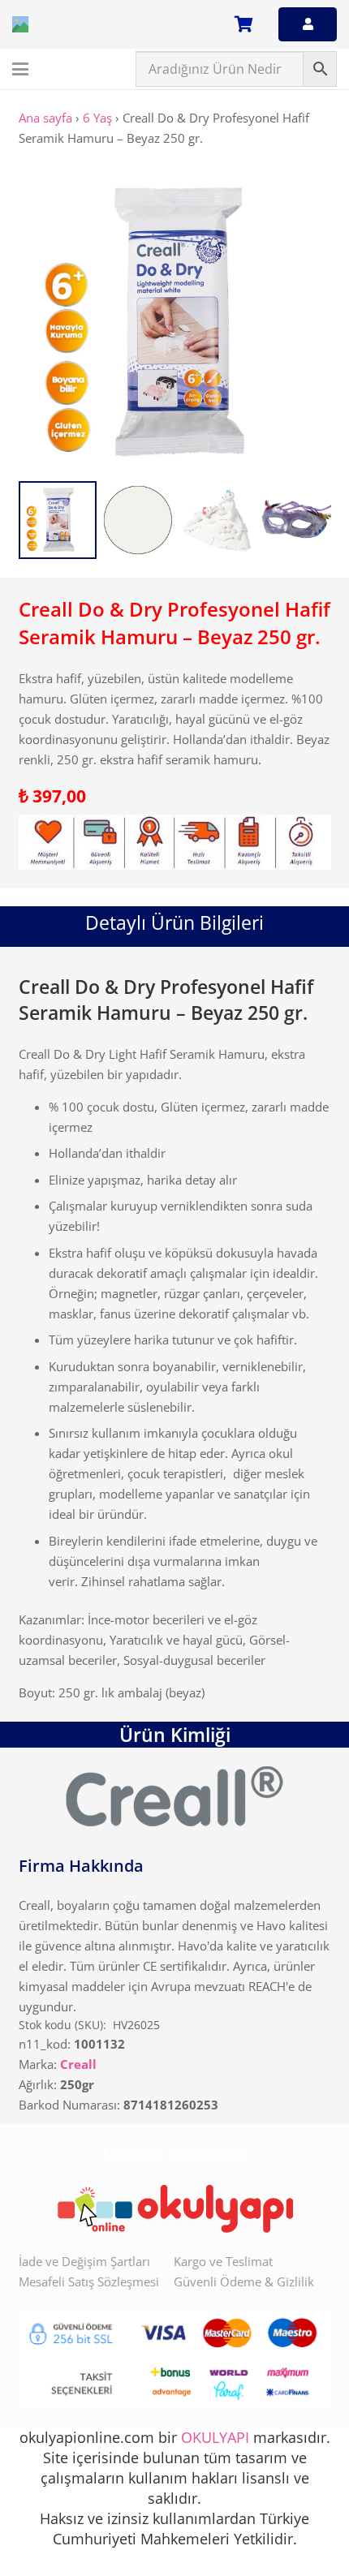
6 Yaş (97, 118)
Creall (78, 2064)
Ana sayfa (45, 118)
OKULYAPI (215, 2437)
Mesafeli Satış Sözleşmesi (89, 2281)
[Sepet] (243, 24)
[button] (20, 69)
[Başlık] (20, 24)
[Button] (308, 24)
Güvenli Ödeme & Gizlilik (244, 2281)
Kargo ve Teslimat (223, 2261)
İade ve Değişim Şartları (84, 2261)
